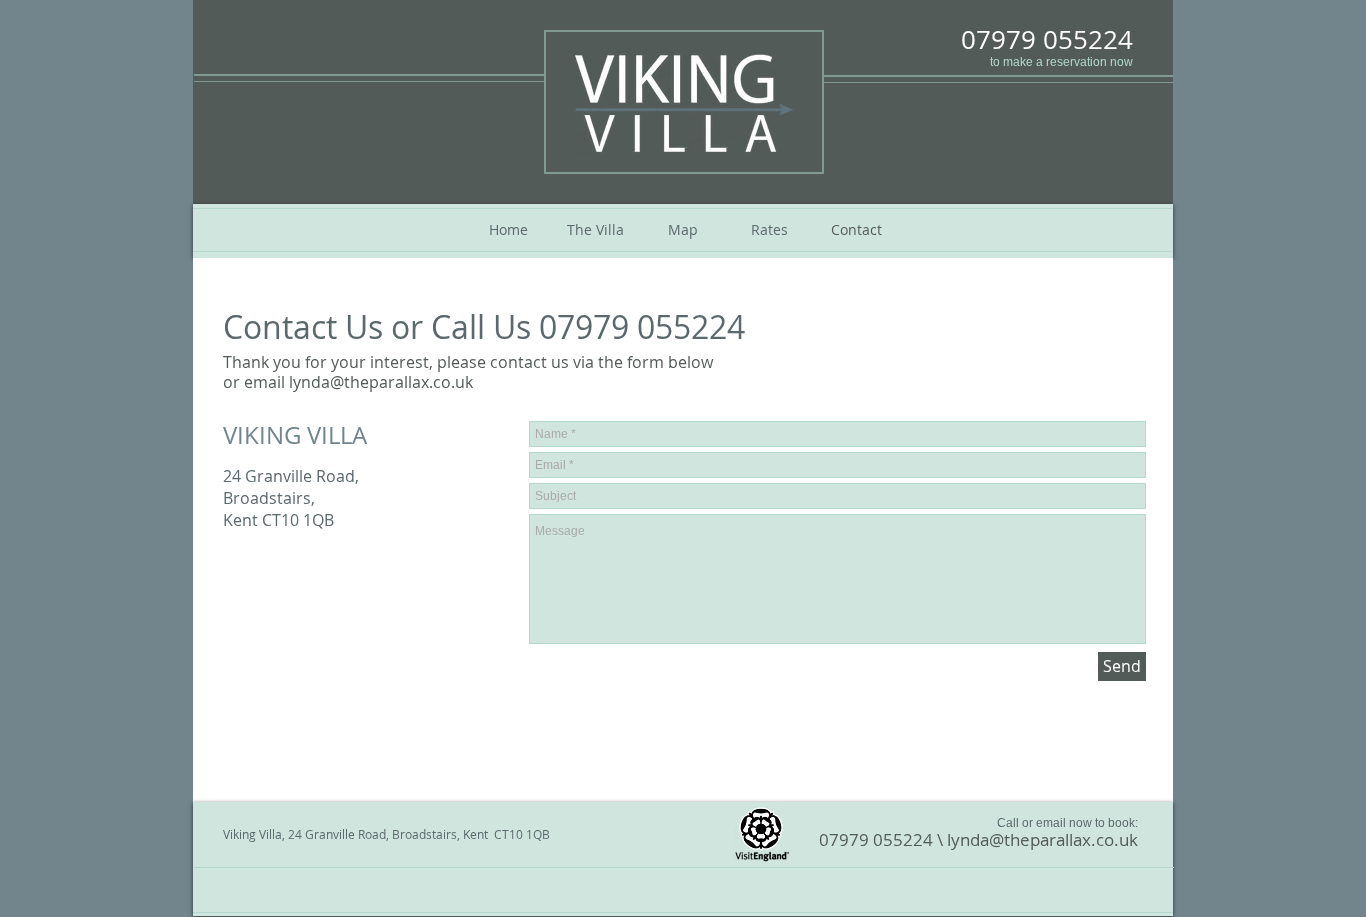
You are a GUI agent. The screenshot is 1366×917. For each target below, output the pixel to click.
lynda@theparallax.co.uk (1042, 839)
